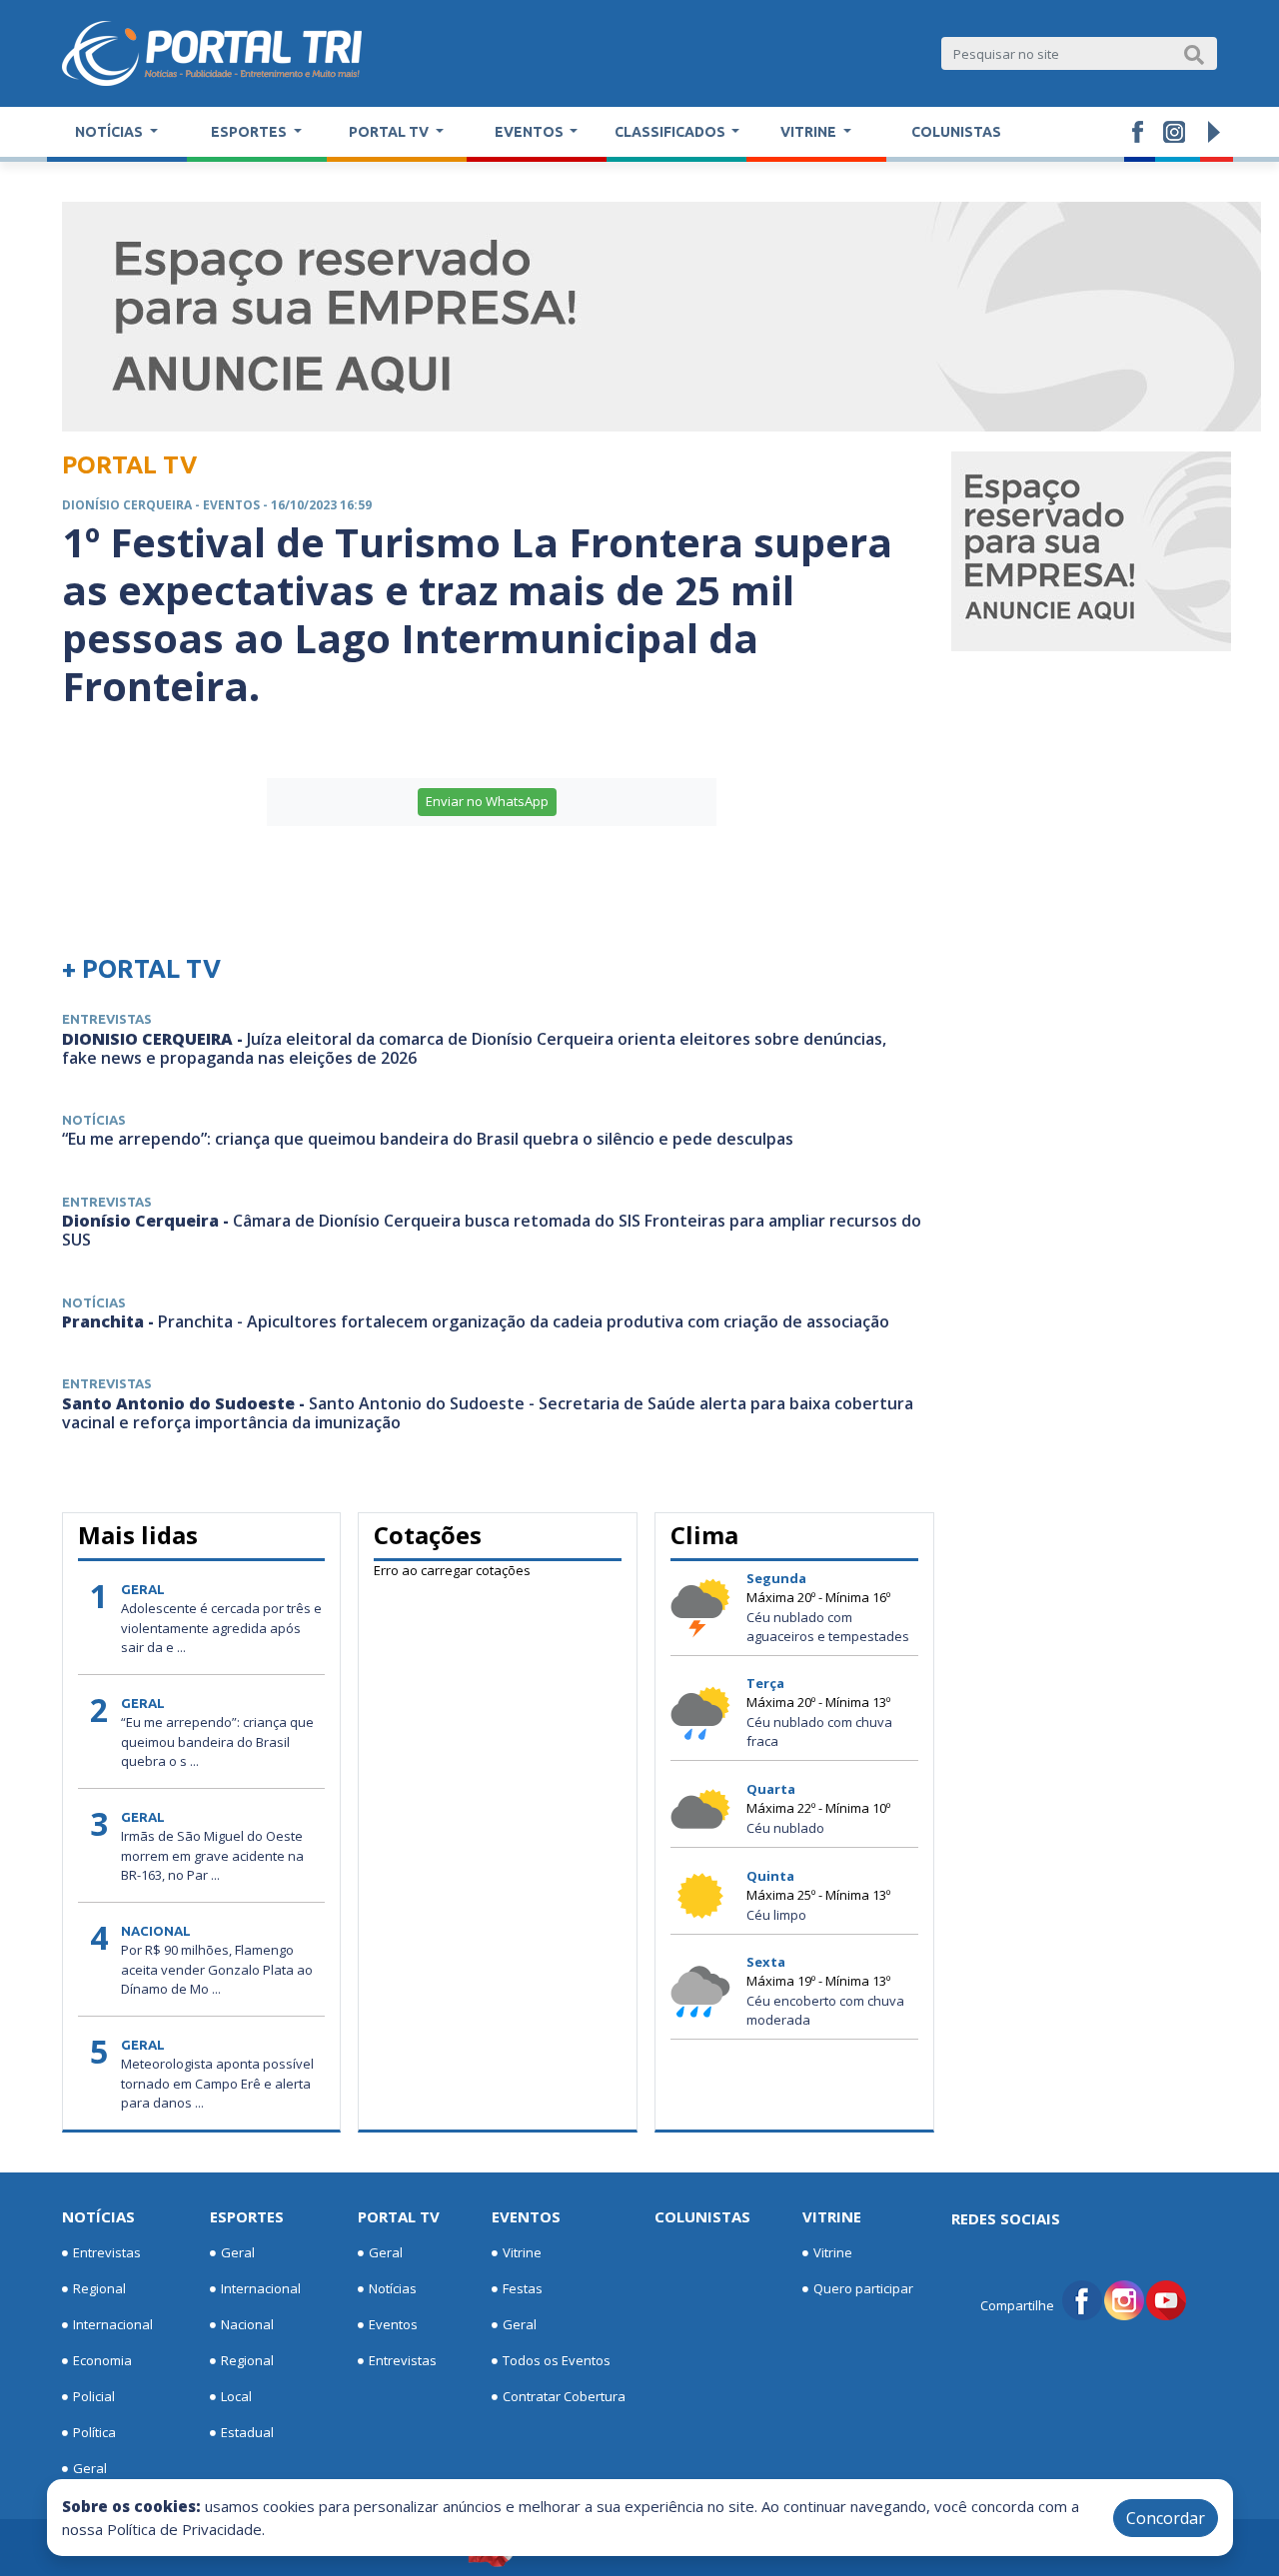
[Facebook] (1082, 2299)
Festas (523, 2288)
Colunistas (956, 132)
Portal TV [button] (390, 132)
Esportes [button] (250, 132)
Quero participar (863, 2288)
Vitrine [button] (810, 132)
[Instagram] (1124, 2299)
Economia (102, 2360)
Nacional (247, 2324)
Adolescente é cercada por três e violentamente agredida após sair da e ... (221, 1628)
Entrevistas (107, 2252)
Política (94, 2432)
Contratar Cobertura (564, 2396)
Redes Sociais (1006, 2218)
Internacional (113, 2324)
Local (236, 2396)
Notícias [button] (110, 132)
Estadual (247, 2432)
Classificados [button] (671, 132)
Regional (99, 2288)
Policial (94, 2396)
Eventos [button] (531, 132)
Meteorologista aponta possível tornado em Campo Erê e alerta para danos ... (217, 2083)
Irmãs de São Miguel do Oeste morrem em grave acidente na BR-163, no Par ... (212, 1855)
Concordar (1166, 2518)
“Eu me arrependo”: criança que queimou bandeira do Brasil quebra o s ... (217, 1741)
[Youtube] (1166, 2299)
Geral (90, 2468)
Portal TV (399, 2216)
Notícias (98, 2216)
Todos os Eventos (557, 2360)
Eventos (393, 2324)
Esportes (247, 2216)
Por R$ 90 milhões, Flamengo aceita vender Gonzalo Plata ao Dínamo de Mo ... (217, 1969)
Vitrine (522, 2252)
